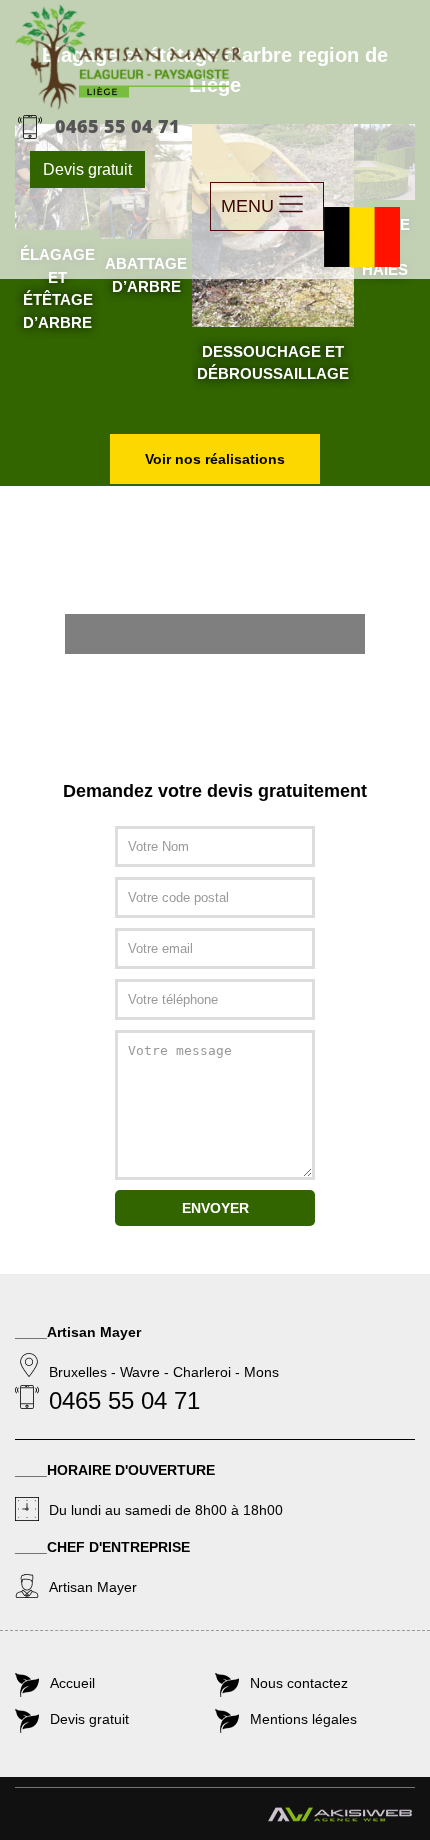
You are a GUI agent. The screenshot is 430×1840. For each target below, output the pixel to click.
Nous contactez (299, 1683)
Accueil (72, 1683)
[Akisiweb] (340, 1819)
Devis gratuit (87, 169)
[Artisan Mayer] (128, 57)
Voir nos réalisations (215, 459)
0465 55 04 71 (117, 126)
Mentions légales (303, 1719)
